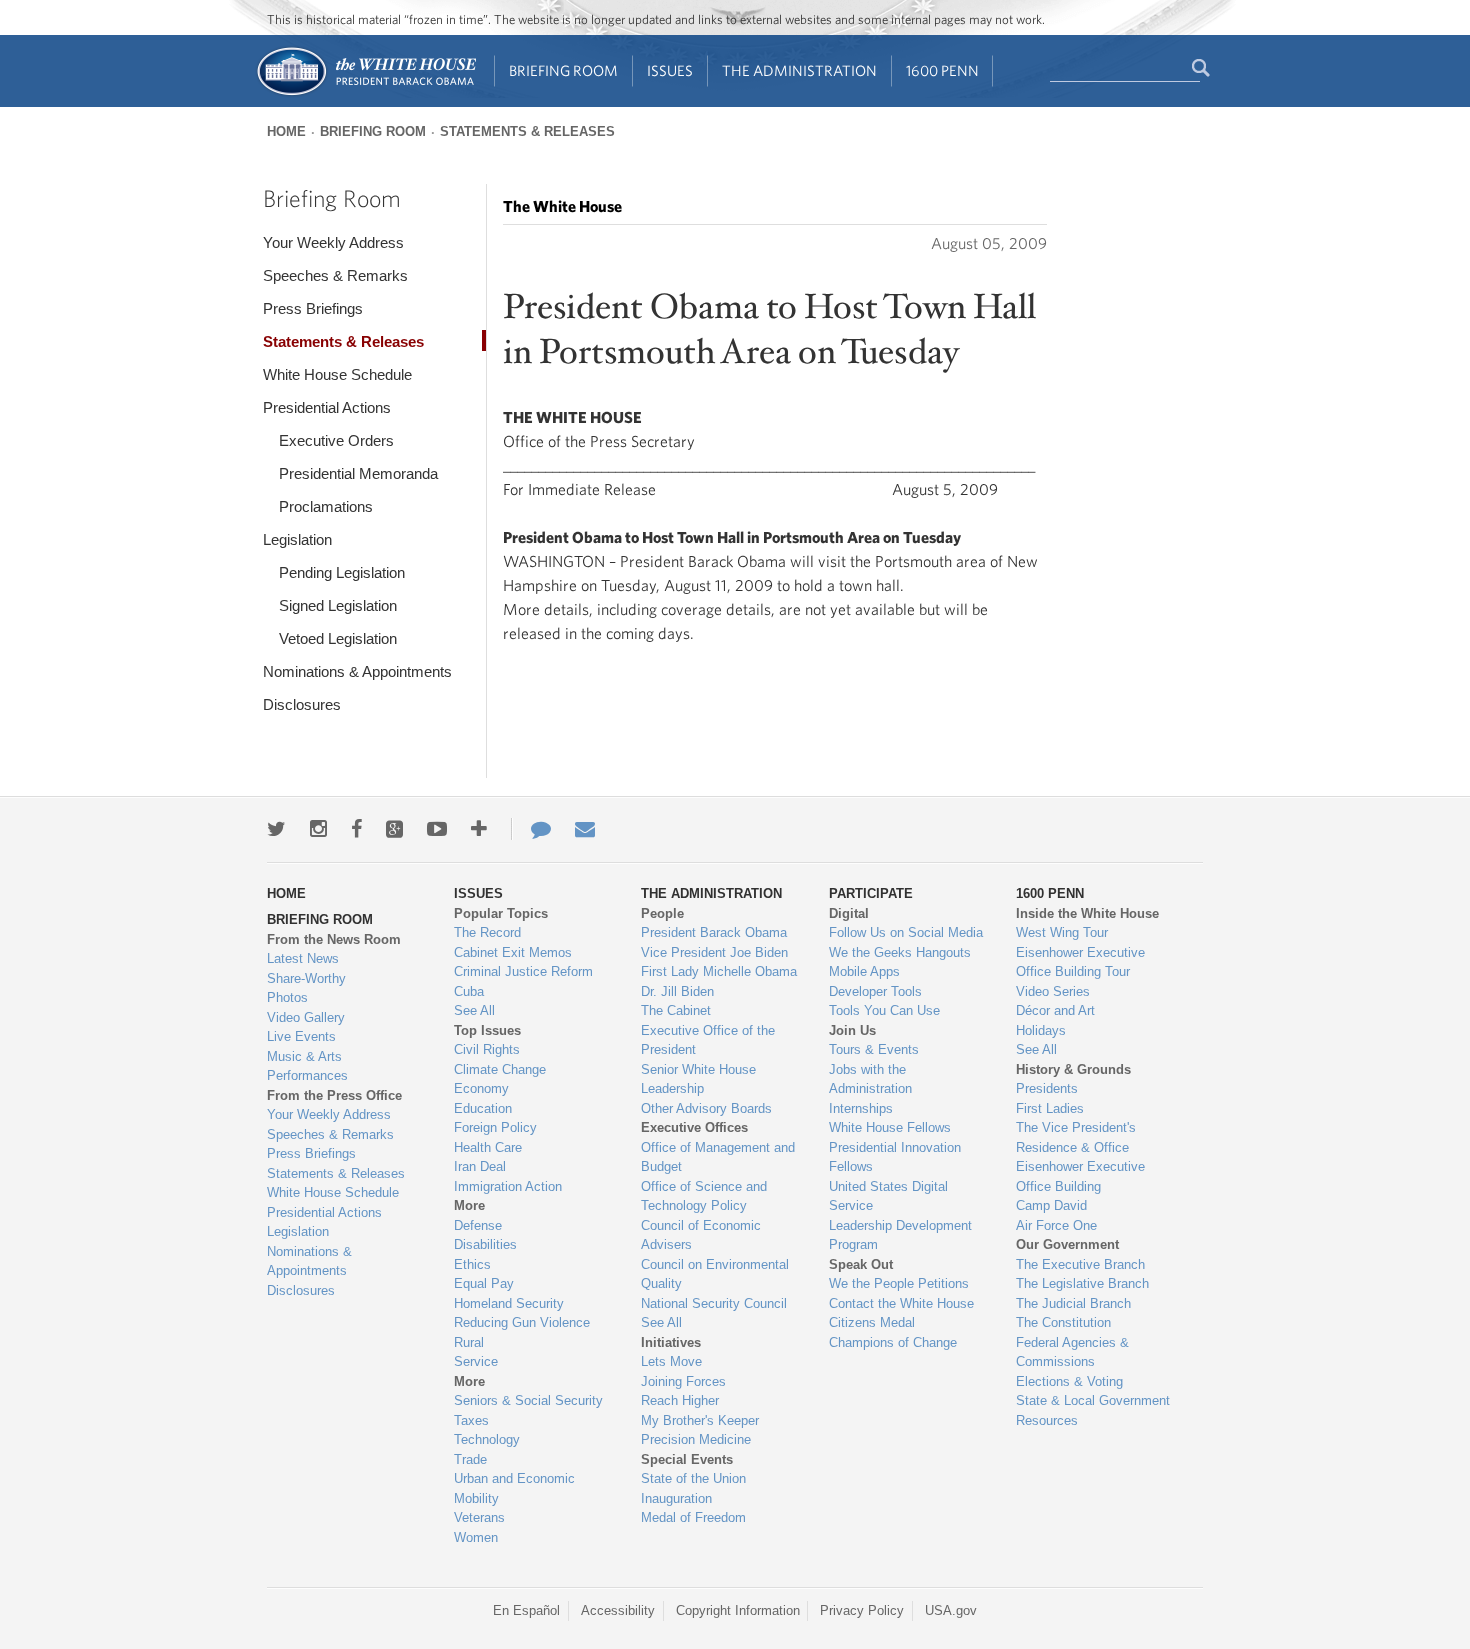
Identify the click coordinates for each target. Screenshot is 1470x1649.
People (662, 913)
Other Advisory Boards (706, 1108)
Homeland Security (509, 1303)
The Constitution (1063, 1322)
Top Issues (487, 1030)
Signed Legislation (338, 605)
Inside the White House (1087, 913)
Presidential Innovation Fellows (895, 1157)
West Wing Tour (1062, 932)
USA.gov (951, 1610)
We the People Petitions (899, 1283)
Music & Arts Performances (307, 1066)
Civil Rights (487, 1049)
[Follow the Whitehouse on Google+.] (394, 829)
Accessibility (618, 1610)
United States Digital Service (888, 1196)
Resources (1047, 1420)
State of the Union (693, 1478)
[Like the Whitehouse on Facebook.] (356, 829)
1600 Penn (942, 70)
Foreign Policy (495, 1127)
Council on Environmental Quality (715, 1274)
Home (286, 131)
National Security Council (714, 1303)
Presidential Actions (327, 407)
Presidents (1047, 1088)
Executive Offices (694, 1127)
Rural (469, 1342)
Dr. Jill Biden (677, 991)
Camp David (1051, 1205)
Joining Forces (683, 1381)
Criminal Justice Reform (523, 971)
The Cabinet (676, 1010)
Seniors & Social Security (528, 1400)
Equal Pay (484, 1283)
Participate (871, 893)
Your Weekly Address (333, 242)
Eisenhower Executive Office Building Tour (1080, 962)
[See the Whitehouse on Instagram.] (318, 829)
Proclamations (326, 506)
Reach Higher (680, 1400)
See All (474, 1010)
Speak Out (861, 1264)
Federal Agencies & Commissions (1072, 1352)
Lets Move (671, 1361)
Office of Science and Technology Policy (704, 1196)
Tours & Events (874, 1049)
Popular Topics (501, 913)
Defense (478, 1225)
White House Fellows (890, 1127)
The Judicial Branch (1073, 1303)
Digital (849, 913)
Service (476, 1361)
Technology (487, 1439)
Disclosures (302, 704)
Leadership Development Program (900, 1235)
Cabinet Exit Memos (513, 952)
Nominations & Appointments (357, 671)
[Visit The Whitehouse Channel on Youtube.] (437, 829)
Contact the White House (901, 1303)
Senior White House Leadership (698, 1079)
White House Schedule (337, 374)
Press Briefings (313, 308)
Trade (470, 1459)
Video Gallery (306, 1017)
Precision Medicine (696, 1439)
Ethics (472, 1264)
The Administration (799, 70)
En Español (526, 1610)
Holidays (1041, 1030)
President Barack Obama (714, 932)
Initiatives (671, 1342)
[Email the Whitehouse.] (585, 829)
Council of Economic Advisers (701, 1235)
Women (476, 1537)
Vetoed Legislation (338, 638)
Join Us (852, 1030)
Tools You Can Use (884, 1010)
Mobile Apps (864, 971)
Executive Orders (336, 440)
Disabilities (485, 1244)
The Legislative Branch (1082, 1283)
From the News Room (334, 939)
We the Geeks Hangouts (900, 952)
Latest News (303, 958)
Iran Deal (480, 1166)
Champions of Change (893, 1342)
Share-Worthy (306, 978)
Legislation (297, 539)
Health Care (488, 1147)
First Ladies (1050, 1108)
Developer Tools (875, 991)
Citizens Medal (872, 1322)
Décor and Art (1055, 1010)
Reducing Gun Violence (522, 1322)
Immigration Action (508, 1186)
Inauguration (676, 1498)
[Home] (365, 93)
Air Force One (1056, 1225)
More (469, 1205)
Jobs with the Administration (870, 1079)
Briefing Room (563, 70)
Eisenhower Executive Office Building (1080, 1176)
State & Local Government (1093, 1400)
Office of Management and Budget (718, 1157)
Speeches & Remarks (335, 275)
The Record (487, 932)
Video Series (1053, 991)
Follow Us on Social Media (906, 932)
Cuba (469, 991)
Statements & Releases (527, 131)
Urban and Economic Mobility (514, 1488)
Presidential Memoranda (358, 473)
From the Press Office (334, 1095)
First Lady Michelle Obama (719, 971)
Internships (861, 1108)
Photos (287, 997)
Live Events (301, 1036)
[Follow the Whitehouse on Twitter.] (276, 829)
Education (483, 1108)
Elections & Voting (1069, 1381)
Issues (670, 70)
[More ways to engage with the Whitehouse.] (479, 829)
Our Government (1067, 1244)
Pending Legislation (342, 572)
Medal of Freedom (693, 1517)
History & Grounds (1073, 1069)
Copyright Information (738, 1610)
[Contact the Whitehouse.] (531, 829)
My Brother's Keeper (700, 1420)
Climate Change (500, 1069)
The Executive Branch (1080, 1264)
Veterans (479, 1517)
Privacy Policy (862, 1610)
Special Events (687, 1459)
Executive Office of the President (708, 1040)
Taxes (471, 1420)
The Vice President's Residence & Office (1076, 1137)
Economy (481, 1088)
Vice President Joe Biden (714, 952)
